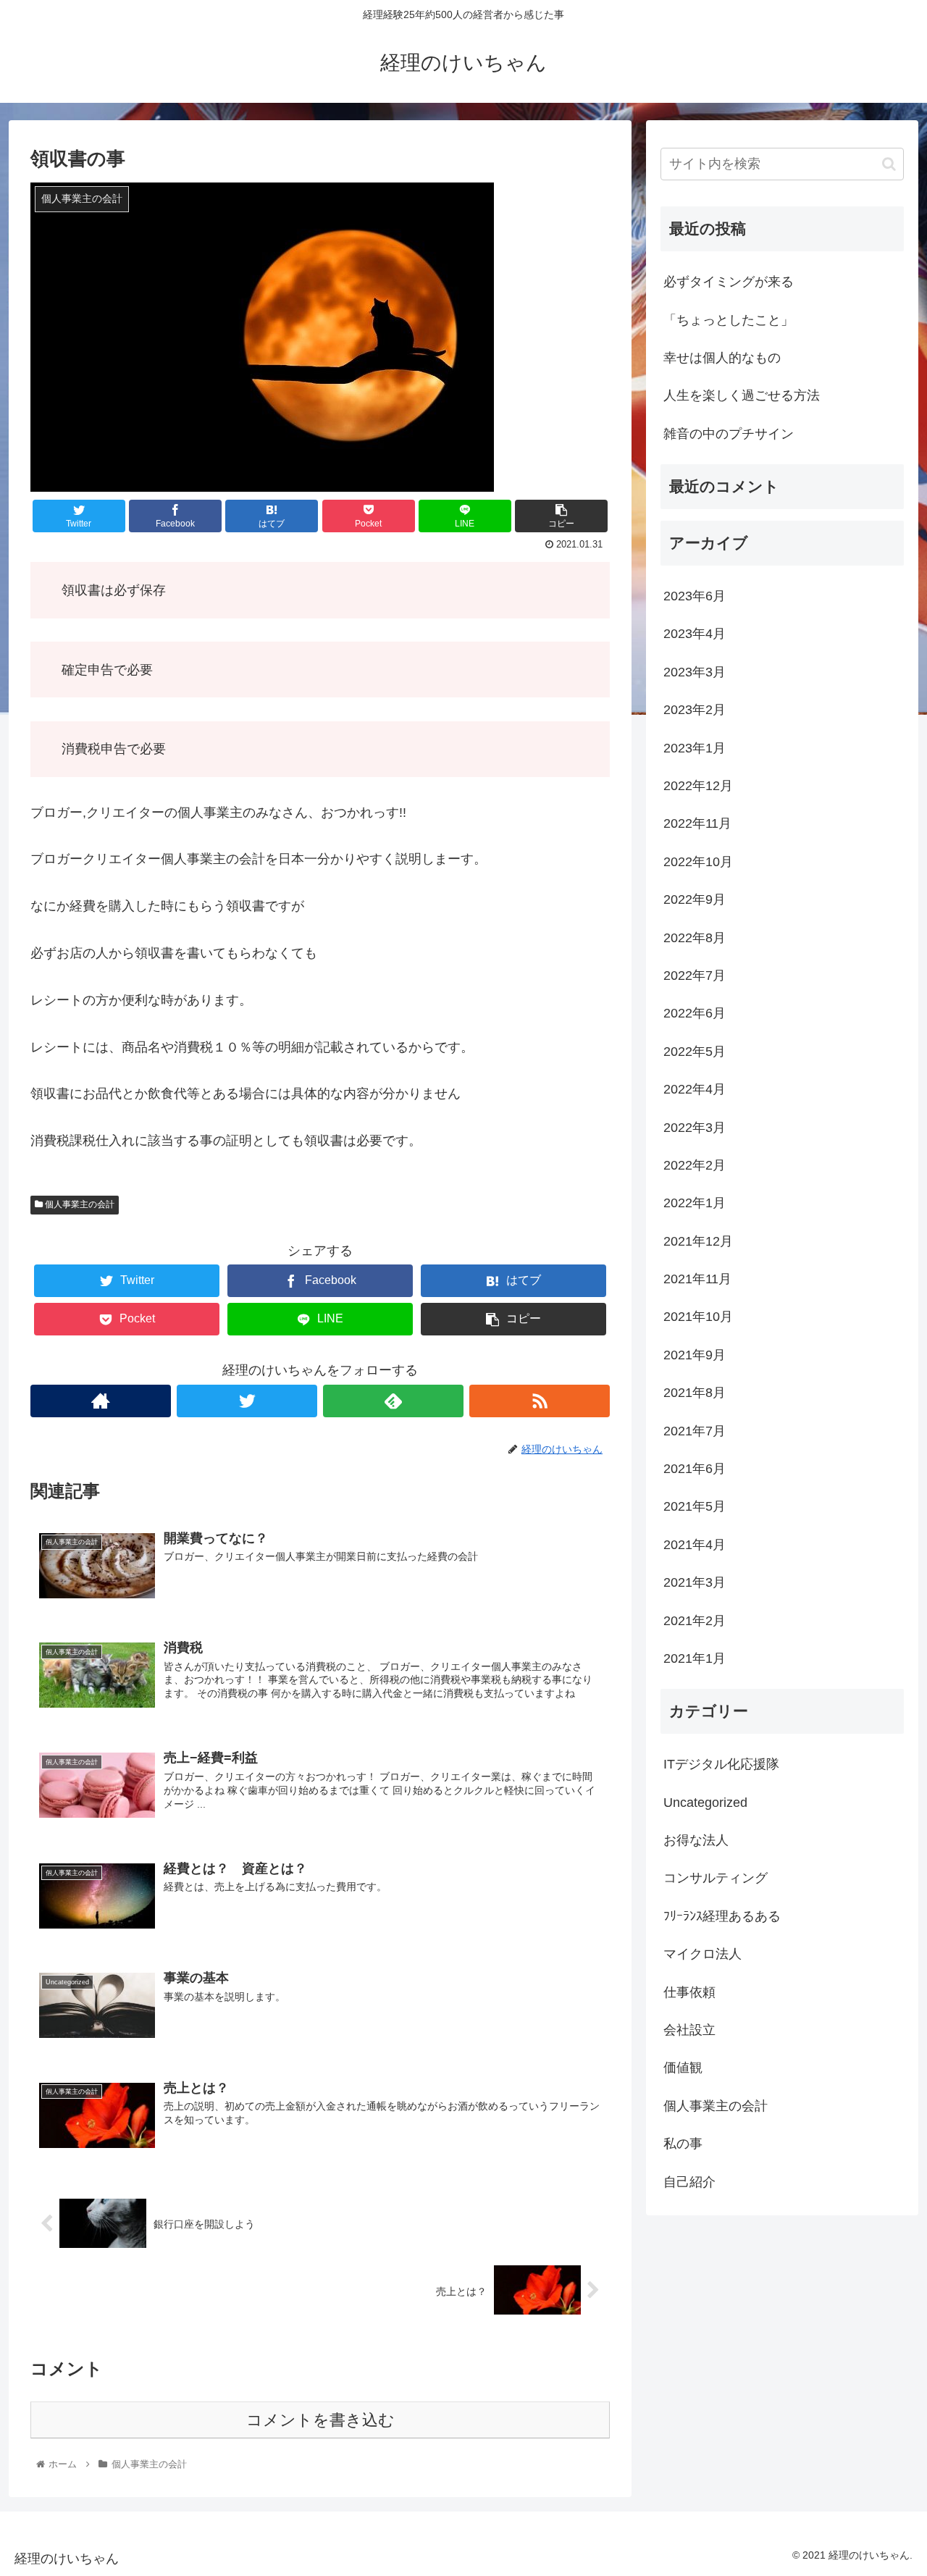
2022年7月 (695, 976)
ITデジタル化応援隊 (721, 1764)
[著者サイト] (101, 1401)
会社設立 (689, 2030)
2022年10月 (698, 862)
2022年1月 (695, 1203)
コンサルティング (716, 1878)
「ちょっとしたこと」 (729, 320)
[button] (889, 164)
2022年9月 (695, 899)
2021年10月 (698, 1317)
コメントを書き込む (320, 2420)
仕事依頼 (689, 1992)
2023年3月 (695, 672)
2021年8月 (695, 1393)
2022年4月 (695, 1089)
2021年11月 (697, 1279)
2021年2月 (695, 1621)
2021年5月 (695, 1506)
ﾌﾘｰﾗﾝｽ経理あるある (722, 1916)
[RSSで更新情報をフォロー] (540, 1401)
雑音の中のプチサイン (729, 434)
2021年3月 (695, 1582)
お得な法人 (696, 1840)
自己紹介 (689, 2182)
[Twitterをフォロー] (247, 1401)
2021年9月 (695, 1355)
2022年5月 (695, 1052)
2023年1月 (695, 748)
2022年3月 (695, 1128)
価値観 (683, 2068)
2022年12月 (698, 786)
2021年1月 (695, 1658)
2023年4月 (695, 634)
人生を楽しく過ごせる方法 (742, 395)
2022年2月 (695, 1165)
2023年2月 (695, 710)
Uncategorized (705, 1803)
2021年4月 (695, 1545)
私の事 (683, 2144)
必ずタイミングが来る (729, 282)
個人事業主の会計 (79, 1204)
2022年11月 (697, 823)
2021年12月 (698, 1241)
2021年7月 (695, 1431)
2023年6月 (695, 596)
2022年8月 (695, 938)
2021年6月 (695, 1469)
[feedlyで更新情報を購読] (393, 1401)
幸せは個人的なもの (722, 358)
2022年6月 (695, 1013)
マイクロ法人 (702, 1954)
